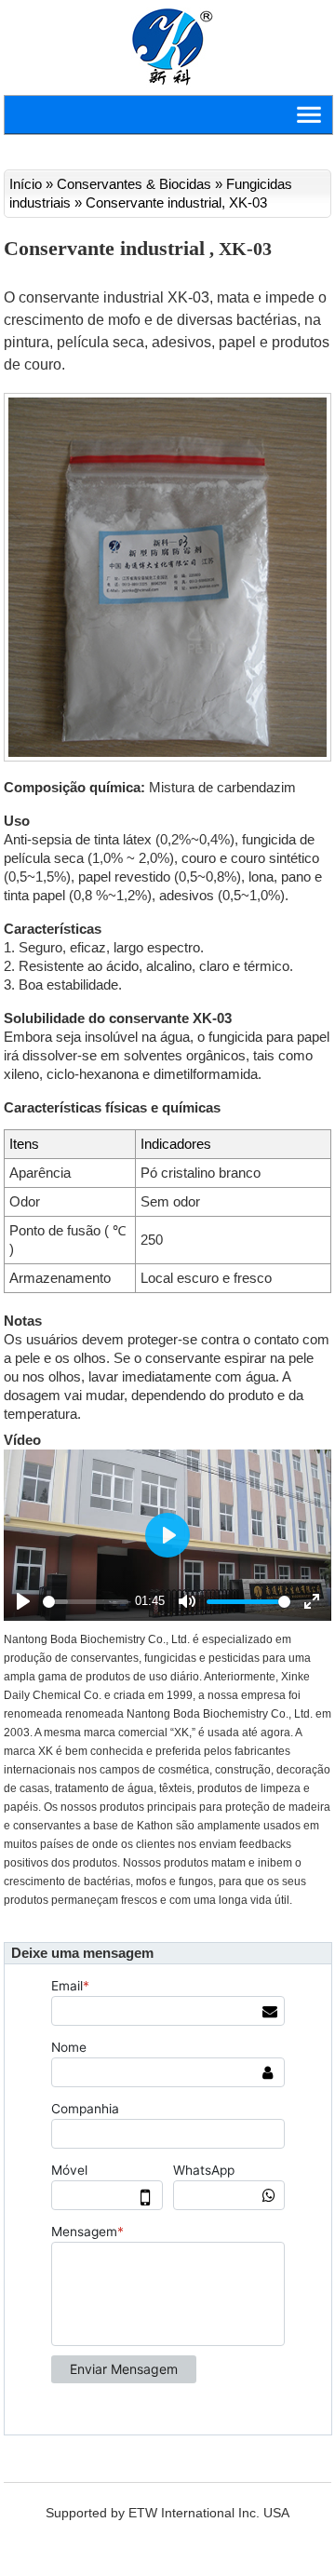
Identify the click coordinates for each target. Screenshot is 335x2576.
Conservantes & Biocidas (134, 184)
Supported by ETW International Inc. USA (167, 2513)
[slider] (86, 1602)
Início (26, 184)
